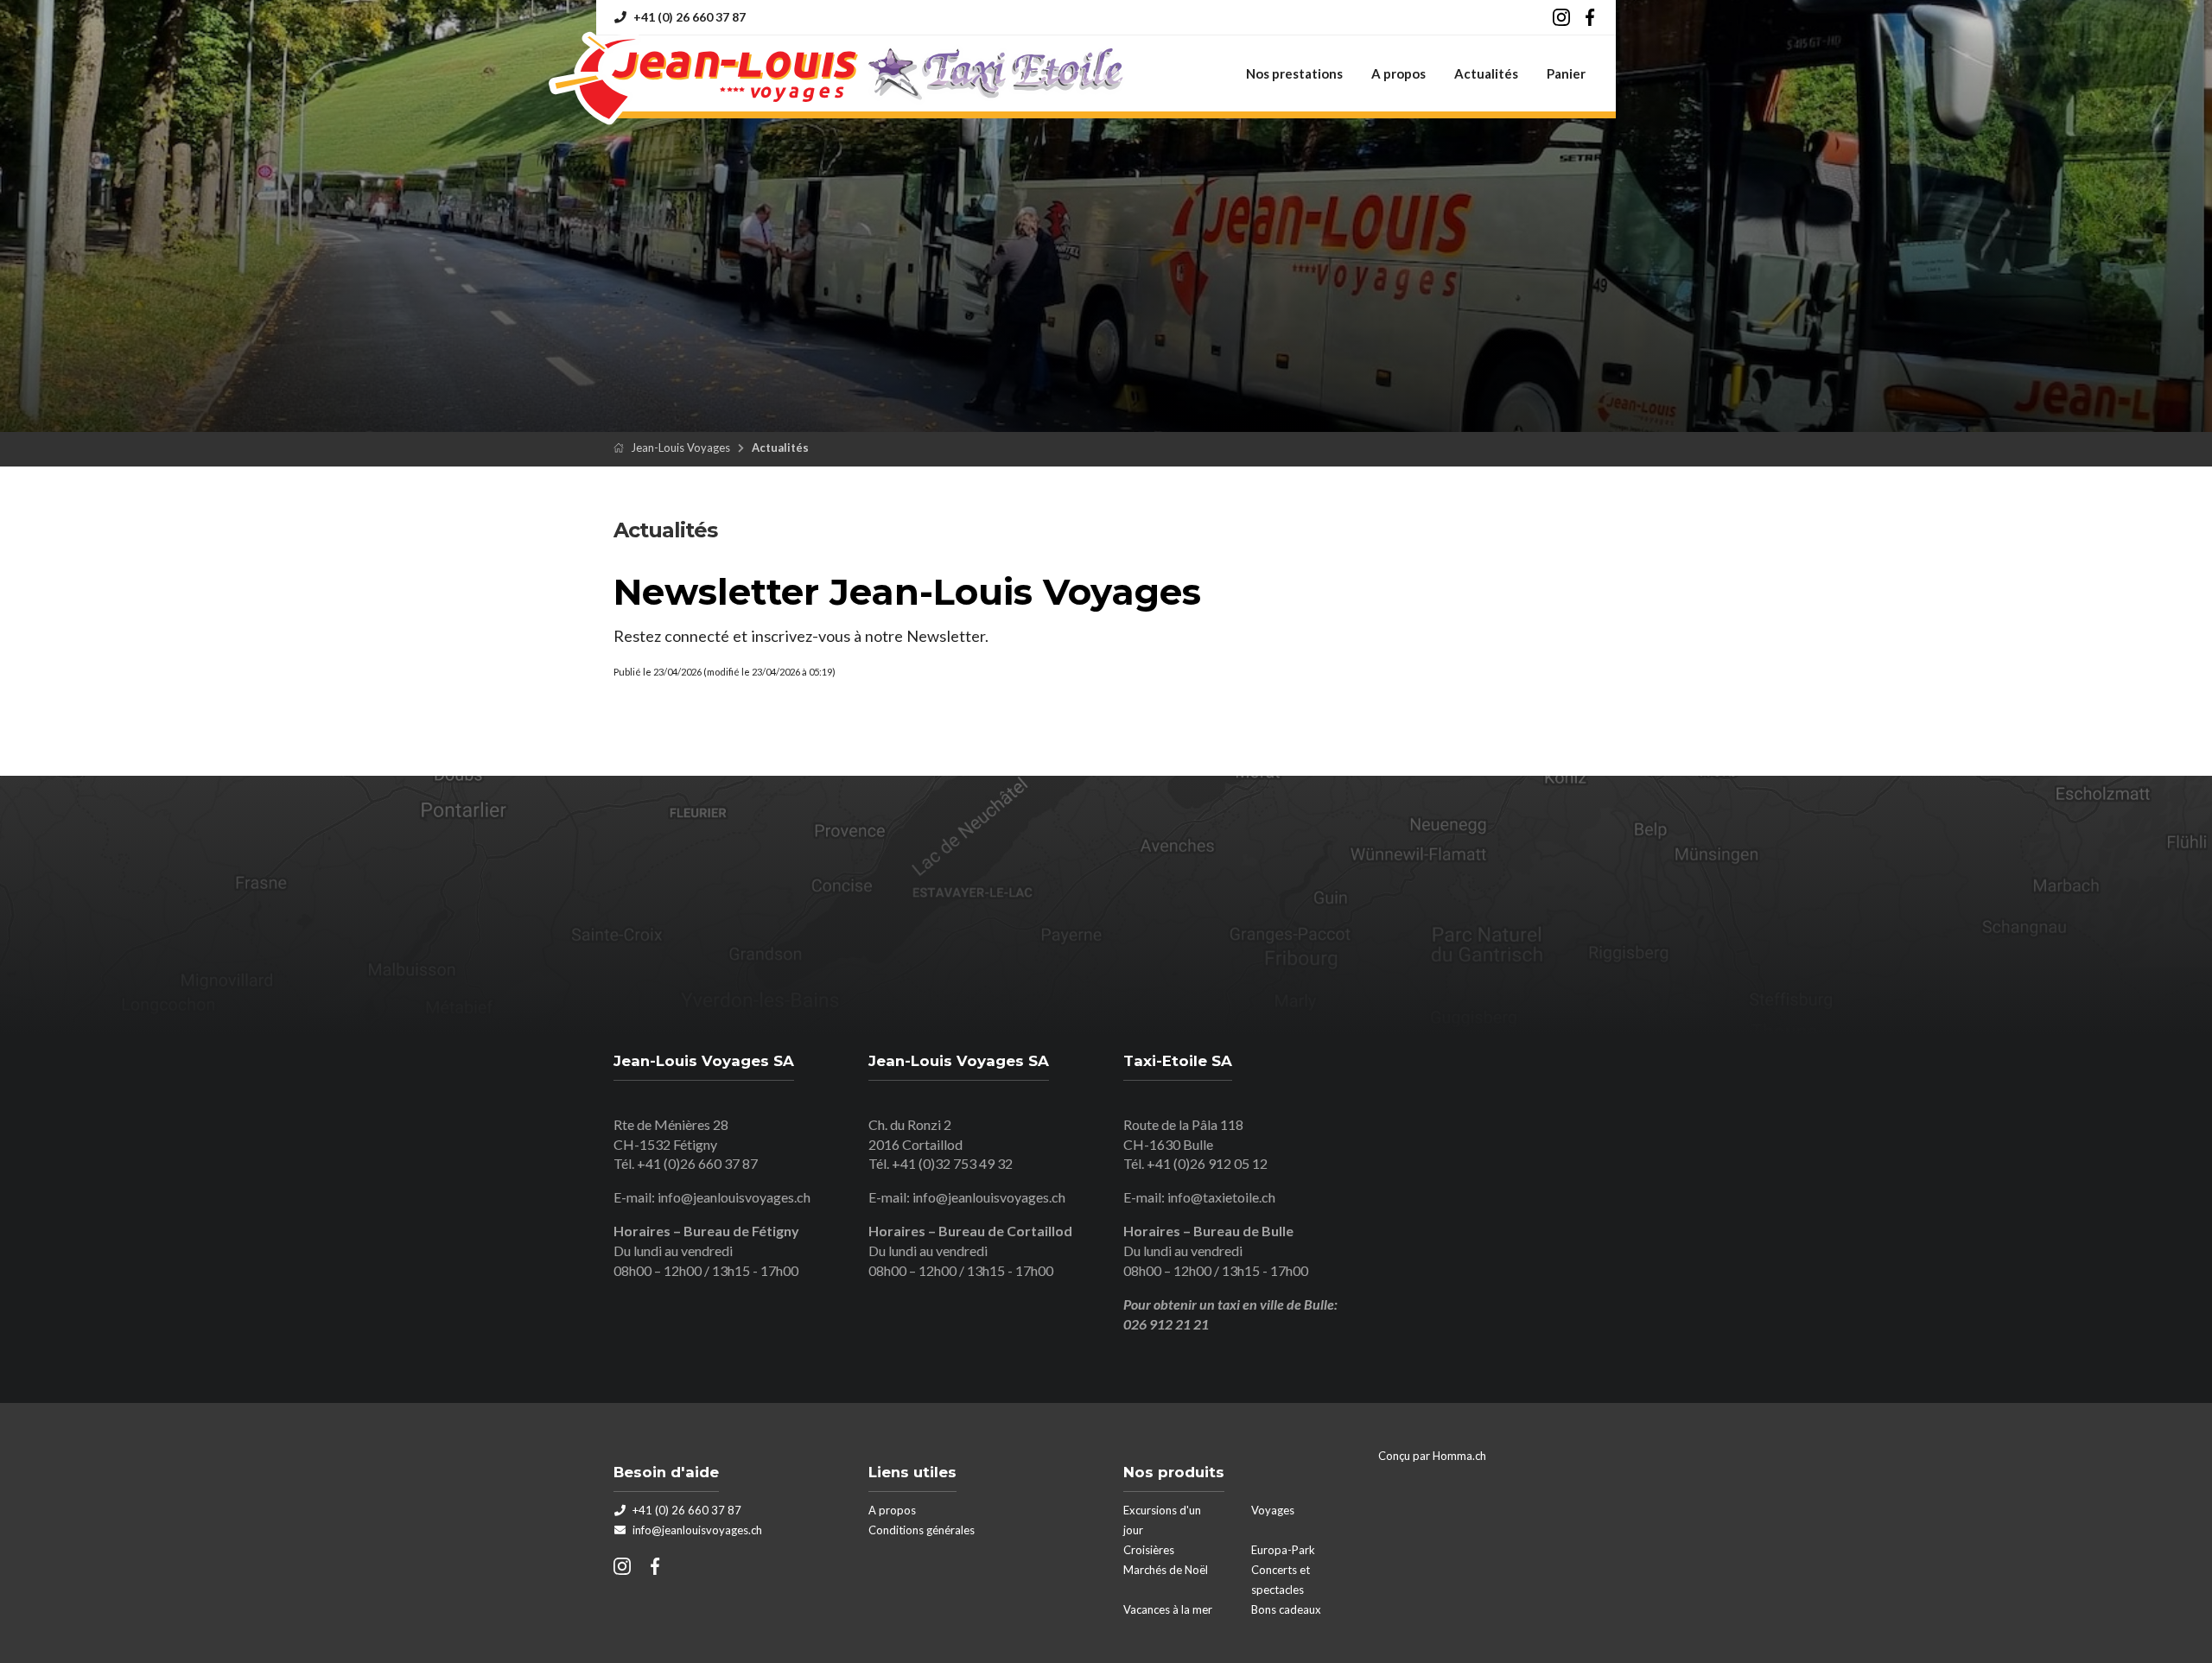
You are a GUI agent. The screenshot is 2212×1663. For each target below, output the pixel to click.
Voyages (1273, 1510)
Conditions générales (922, 1530)
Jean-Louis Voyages (680, 448)
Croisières (1149, 1550)
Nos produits (1174, 1472)
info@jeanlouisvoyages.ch (734, 1197)
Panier (1566, 73)
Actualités (1486, 73)
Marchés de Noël (1166, 1570)
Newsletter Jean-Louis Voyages (907, 592)
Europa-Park (1283, 1550)
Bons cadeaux (1286, 1609)
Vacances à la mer (1168, 1609)
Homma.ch (1459, 1456)
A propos (1398, 73)
